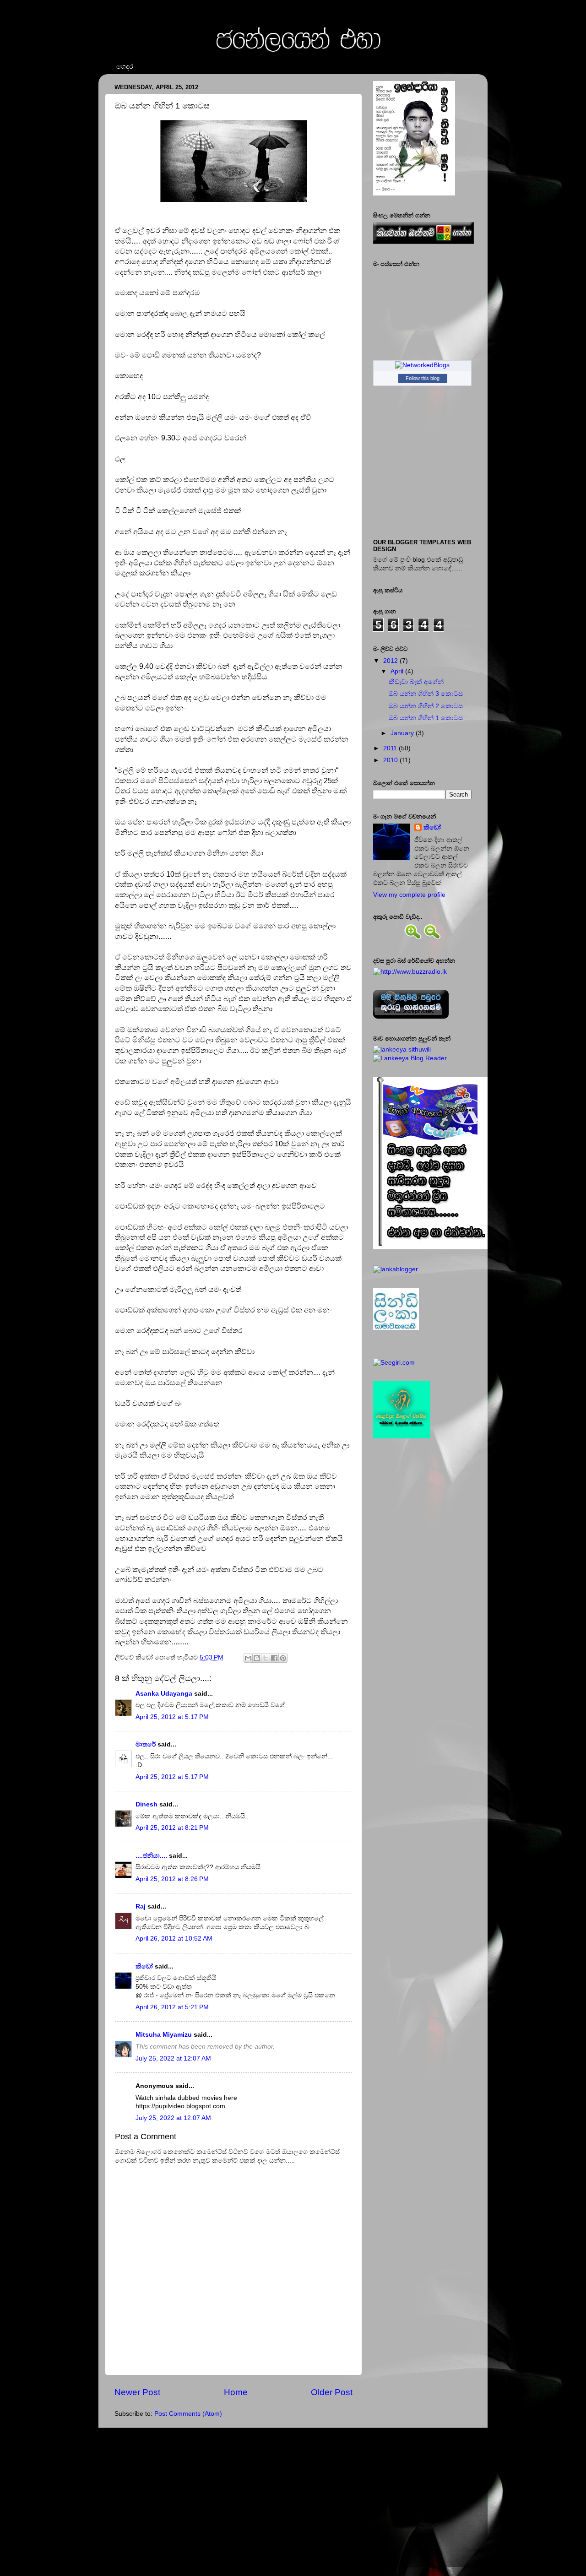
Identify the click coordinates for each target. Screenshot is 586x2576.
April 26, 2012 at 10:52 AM (174, 1939)
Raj (141, 1906)
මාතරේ (146, 1744)
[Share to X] (266, 1658)
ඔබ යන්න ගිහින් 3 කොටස (426, 694)
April (397, 671)
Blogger (310, 2553)
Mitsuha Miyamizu (164, 2035)
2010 (391, 760)
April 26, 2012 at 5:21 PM (172, 2007)
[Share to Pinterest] (283, 1658)
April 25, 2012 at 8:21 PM (172, 1828)
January (402, 733)
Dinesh (146, 1804)
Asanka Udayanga (164, 1694)
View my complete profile (409, 895)
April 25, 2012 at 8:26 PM (172, 1879)
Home (236, 2392)
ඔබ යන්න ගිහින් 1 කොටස (426, 718)
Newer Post (137, 2392)
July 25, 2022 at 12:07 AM (173, 2058)
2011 (390, 748)
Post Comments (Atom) (188, 2414)
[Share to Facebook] (274, 1658)
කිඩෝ (144, 1966)
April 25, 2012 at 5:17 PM (172, 1717)
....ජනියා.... (151, 1856)
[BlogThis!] (257, 1658)
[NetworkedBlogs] (422, 365)
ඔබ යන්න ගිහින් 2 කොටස (426, 706)
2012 (391, 661)
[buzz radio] (410, 972)
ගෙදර (125, 66)
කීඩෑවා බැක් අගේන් (416, 682)
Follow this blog (423, 378)
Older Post (332, 2392)
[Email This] (248, 1658)
